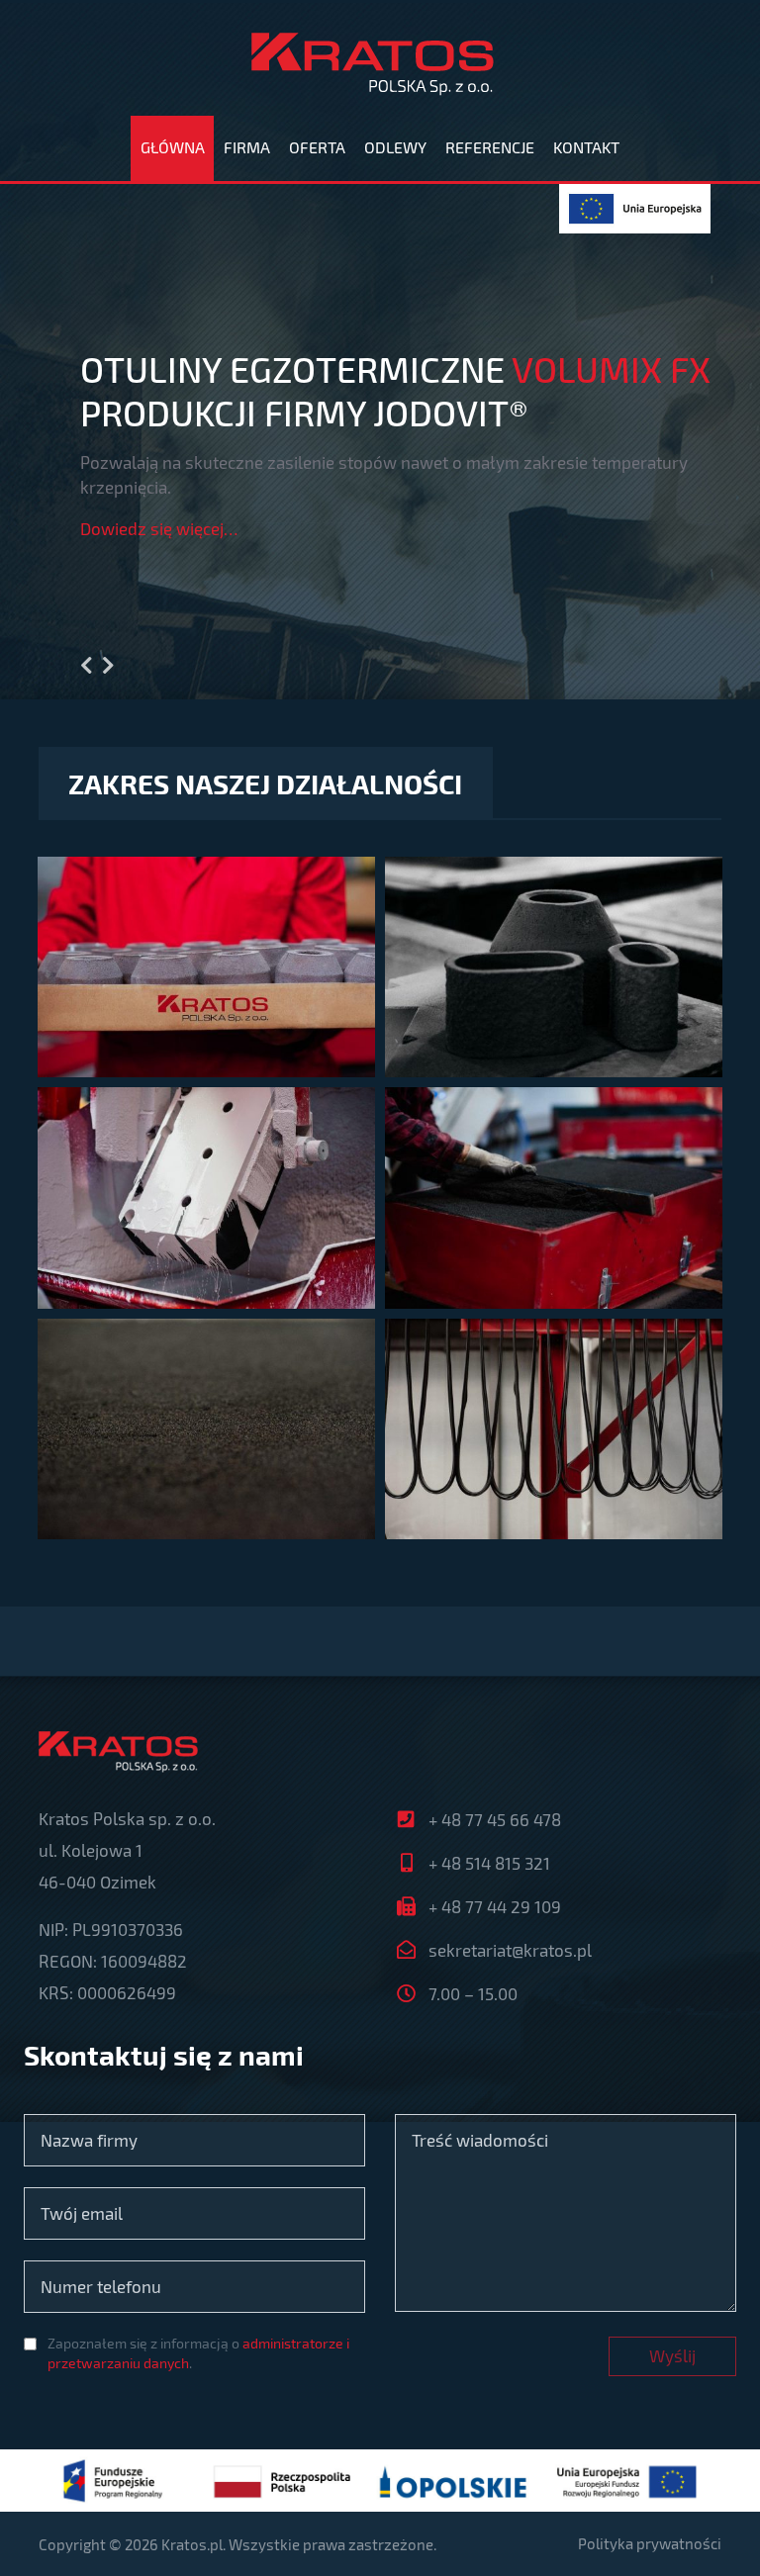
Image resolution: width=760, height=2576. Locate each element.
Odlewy (395, 147)
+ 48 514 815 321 (489, 1863)
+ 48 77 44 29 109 (495, 1906)
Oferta (317, 147)
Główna (173, 147)
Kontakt (586, 147)
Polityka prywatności (650, 2543)
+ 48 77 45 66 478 (495, 1819)
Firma (247, 147)
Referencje (490, 147)
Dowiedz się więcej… (159, 528)
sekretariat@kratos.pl (510, 1950)
